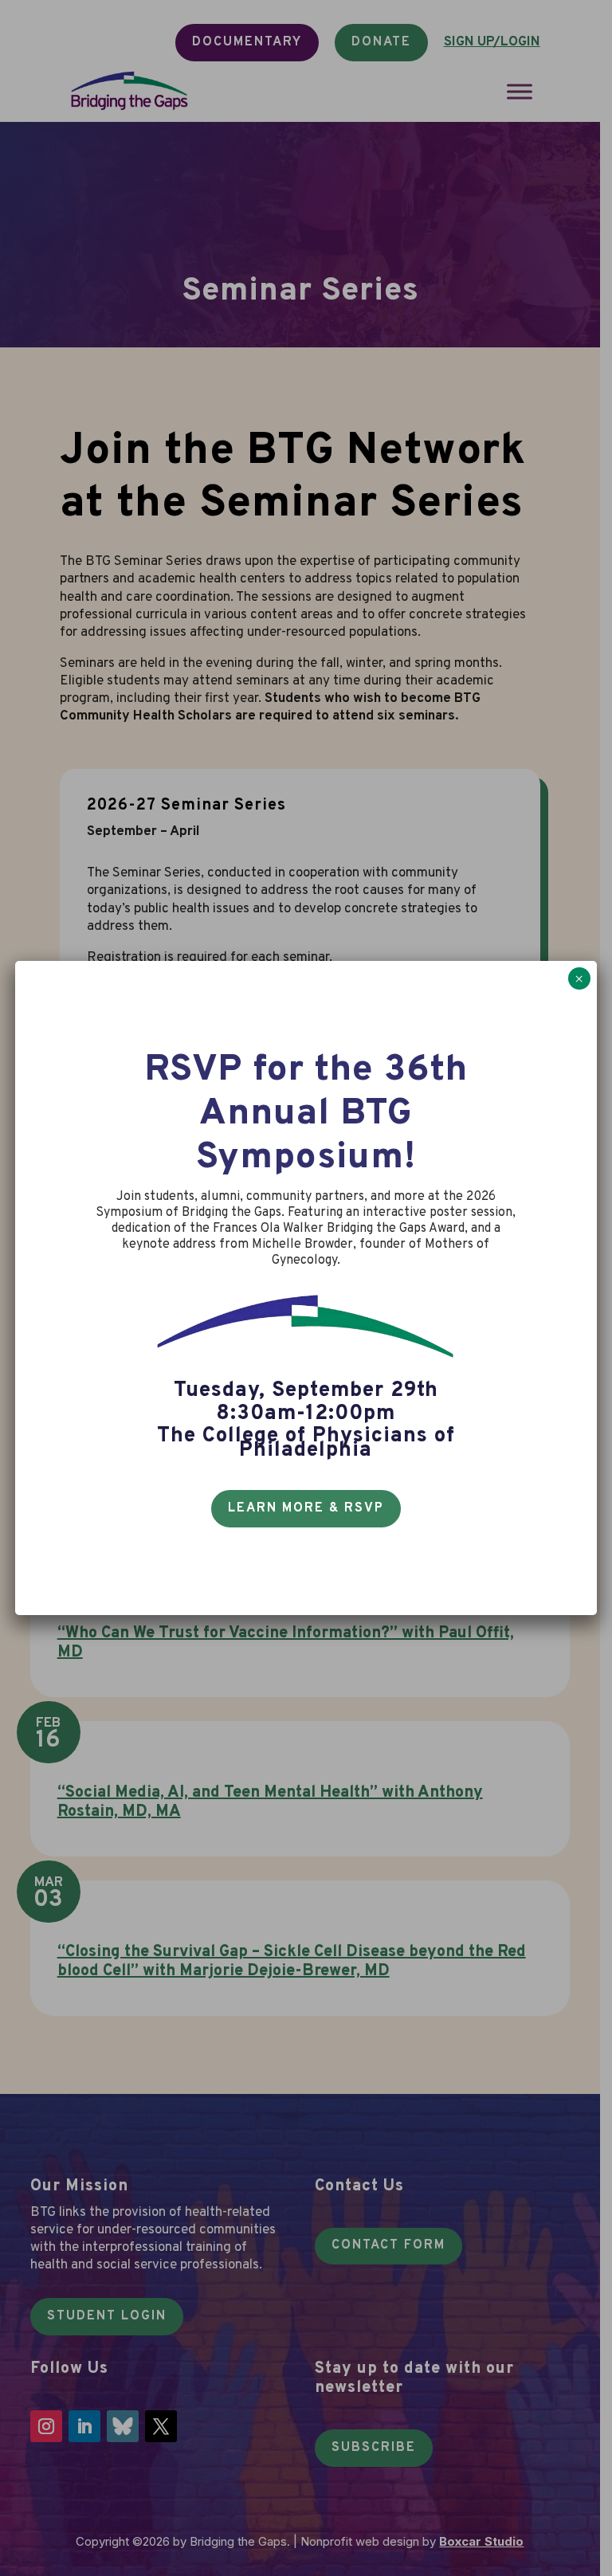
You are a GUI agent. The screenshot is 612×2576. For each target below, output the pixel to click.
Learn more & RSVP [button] (306, 1508)
